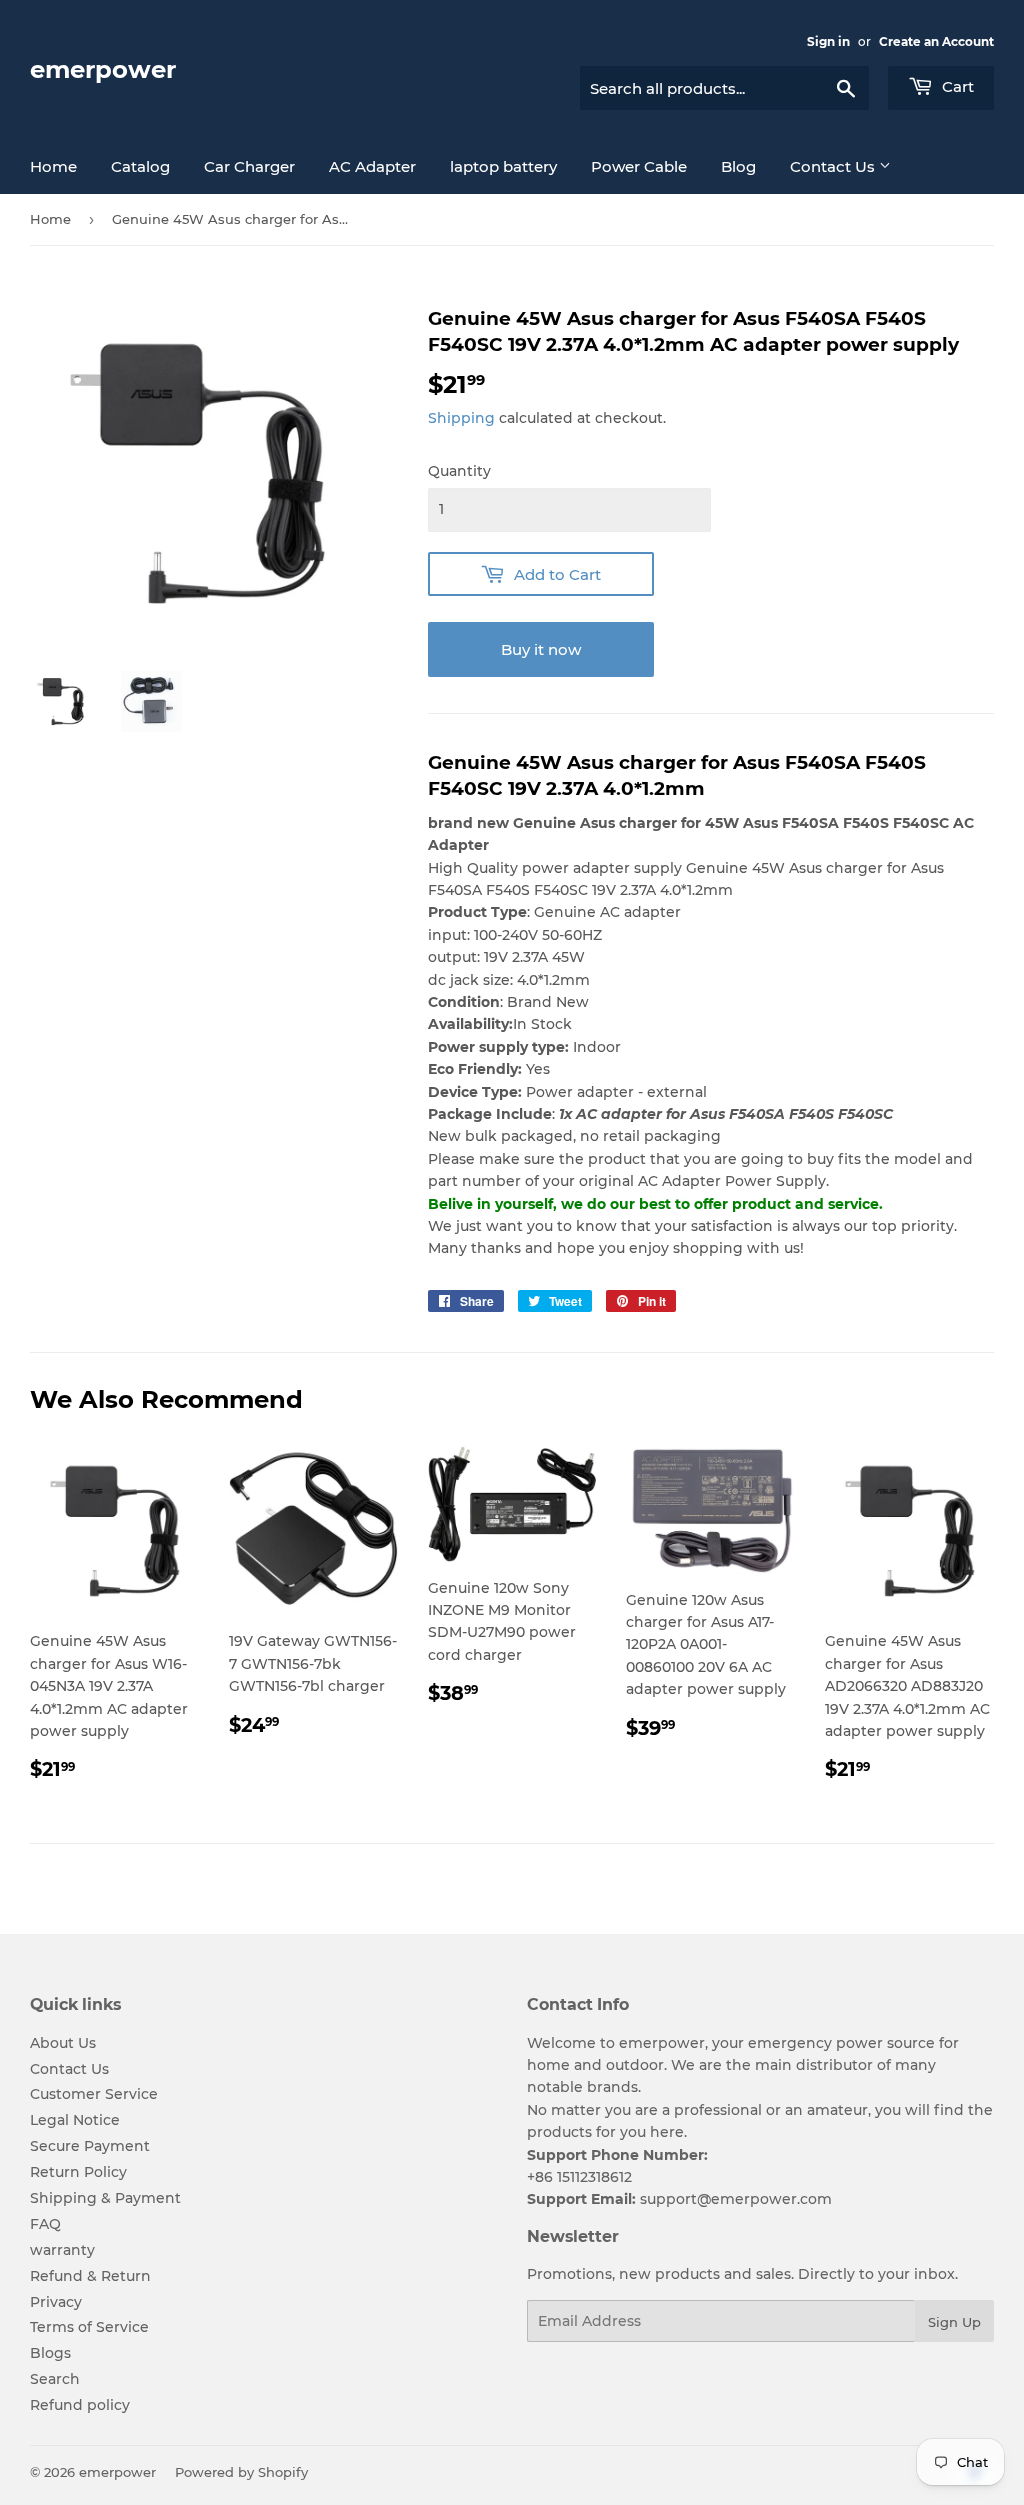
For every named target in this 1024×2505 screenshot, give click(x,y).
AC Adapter (372, 166)
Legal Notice (75, 2120)
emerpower (103, 69)
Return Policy (78, 2172)
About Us (63, 2043)
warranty (62, 2250)
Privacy (56, 2302)
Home (53, 166)
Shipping (461, 418)
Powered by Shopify (241, 2472)
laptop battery (503, 166)
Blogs (50, 2353)
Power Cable (639, 166)
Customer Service (94, 2094)
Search (55, 2379)
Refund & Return (90, 2276)
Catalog (140, 166)
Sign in (828, 41)
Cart (956, 86)
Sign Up (954, 2322)
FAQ (45, 2224)
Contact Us (834, 166)
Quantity (459, 471)
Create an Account (936, 41)
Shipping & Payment (105, 2198)
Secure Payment (90, 2146)
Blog (738, 166)
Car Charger (249, 166)
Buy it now (541, 649)
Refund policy (80, 2405)
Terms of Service (89, 2327)
